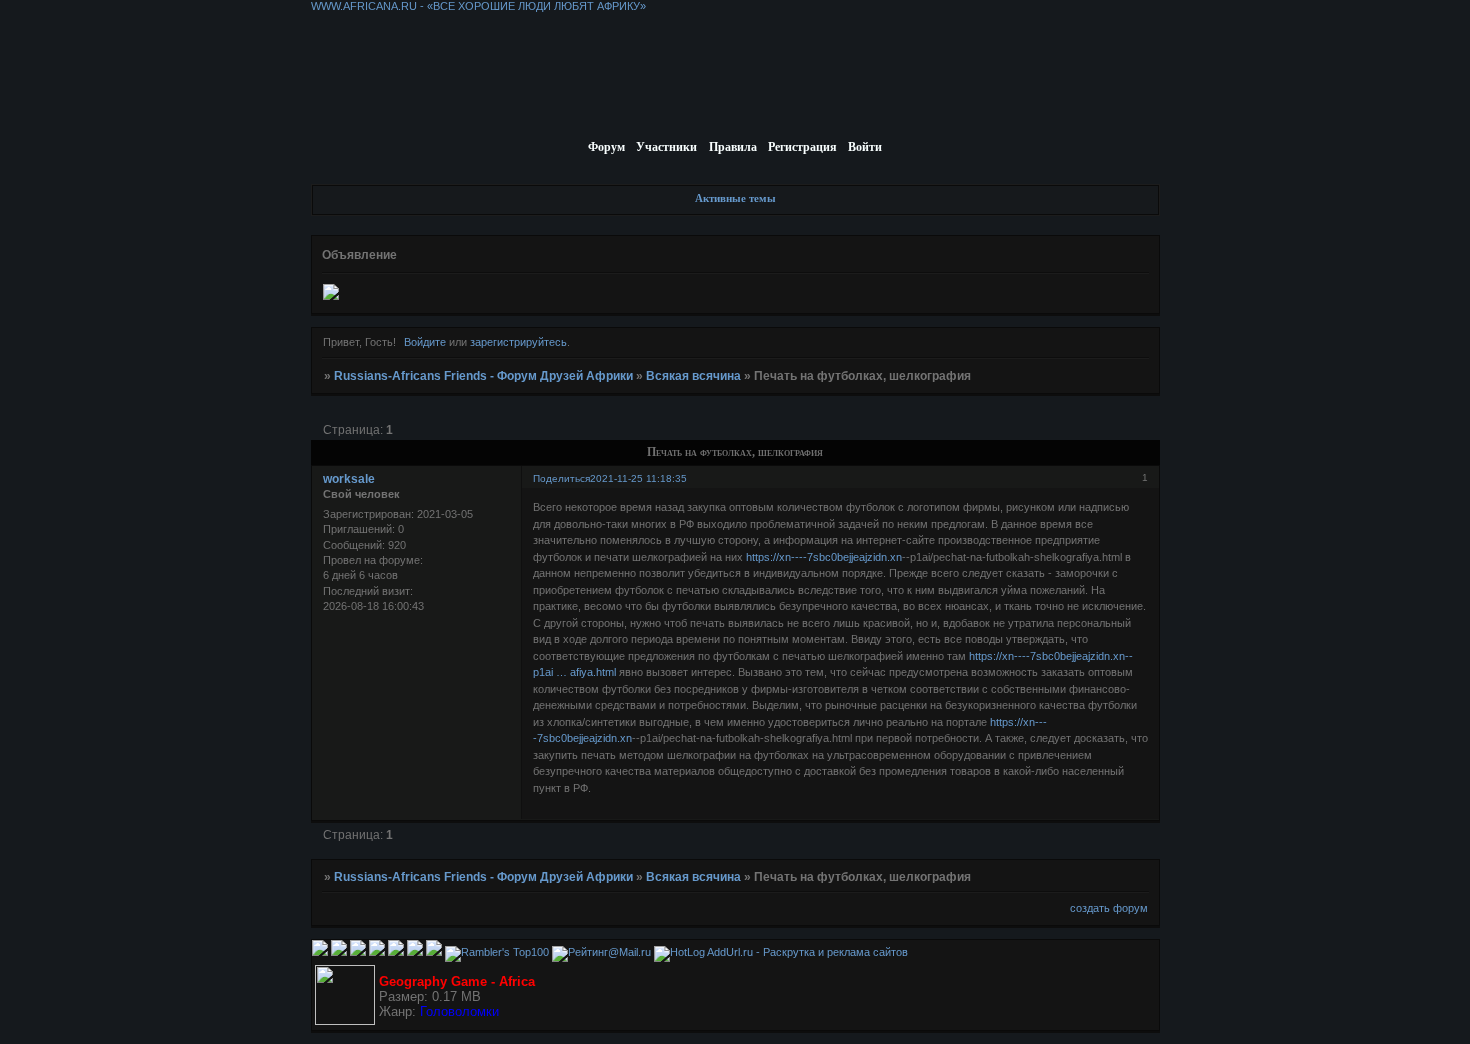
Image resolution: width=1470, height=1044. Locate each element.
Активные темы (735, 198)
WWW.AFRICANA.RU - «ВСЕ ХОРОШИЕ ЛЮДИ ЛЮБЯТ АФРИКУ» (478, 6)
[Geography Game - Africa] (345, 1021)
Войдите (425, 342)
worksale (349, 479)
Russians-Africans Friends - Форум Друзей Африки (483, 376)
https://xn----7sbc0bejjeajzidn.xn (824, 557)
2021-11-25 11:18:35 (638, 478)
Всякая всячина (693, 376)
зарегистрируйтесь (518, 342)
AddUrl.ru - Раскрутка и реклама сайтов (807, 952)
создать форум (1109, 908)
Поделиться (561, 478)
